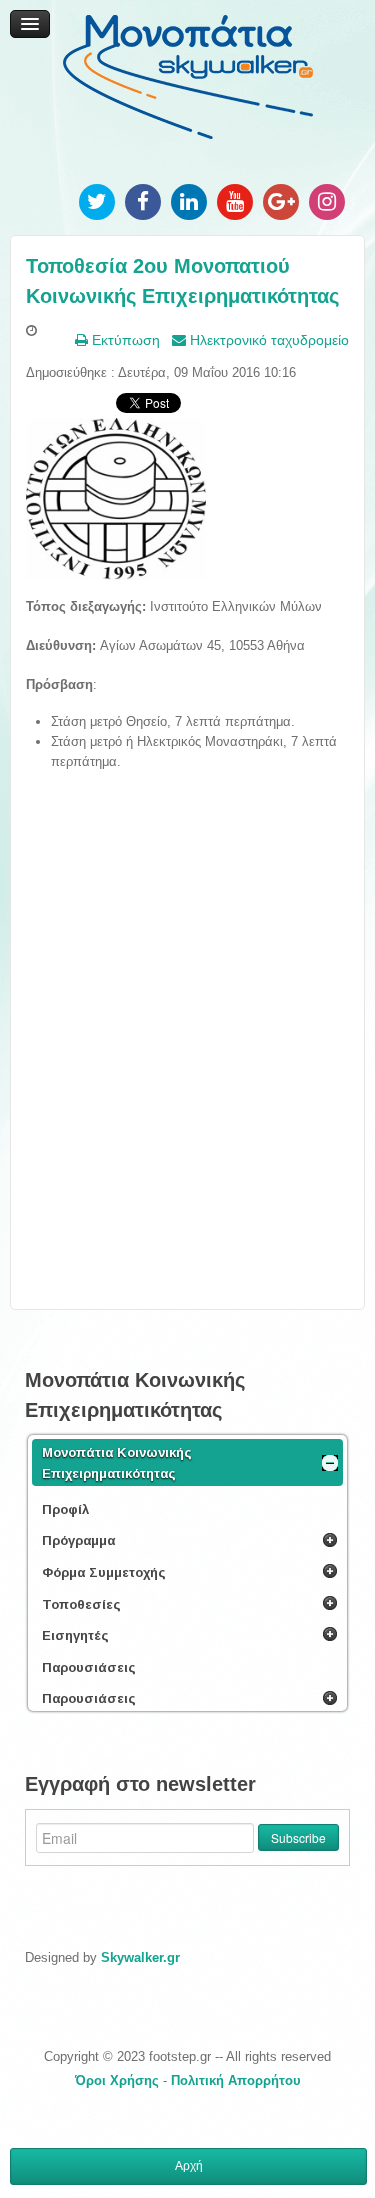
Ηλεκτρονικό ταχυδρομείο (267, 340)
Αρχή (189, 2166)
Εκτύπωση (124, 340)
